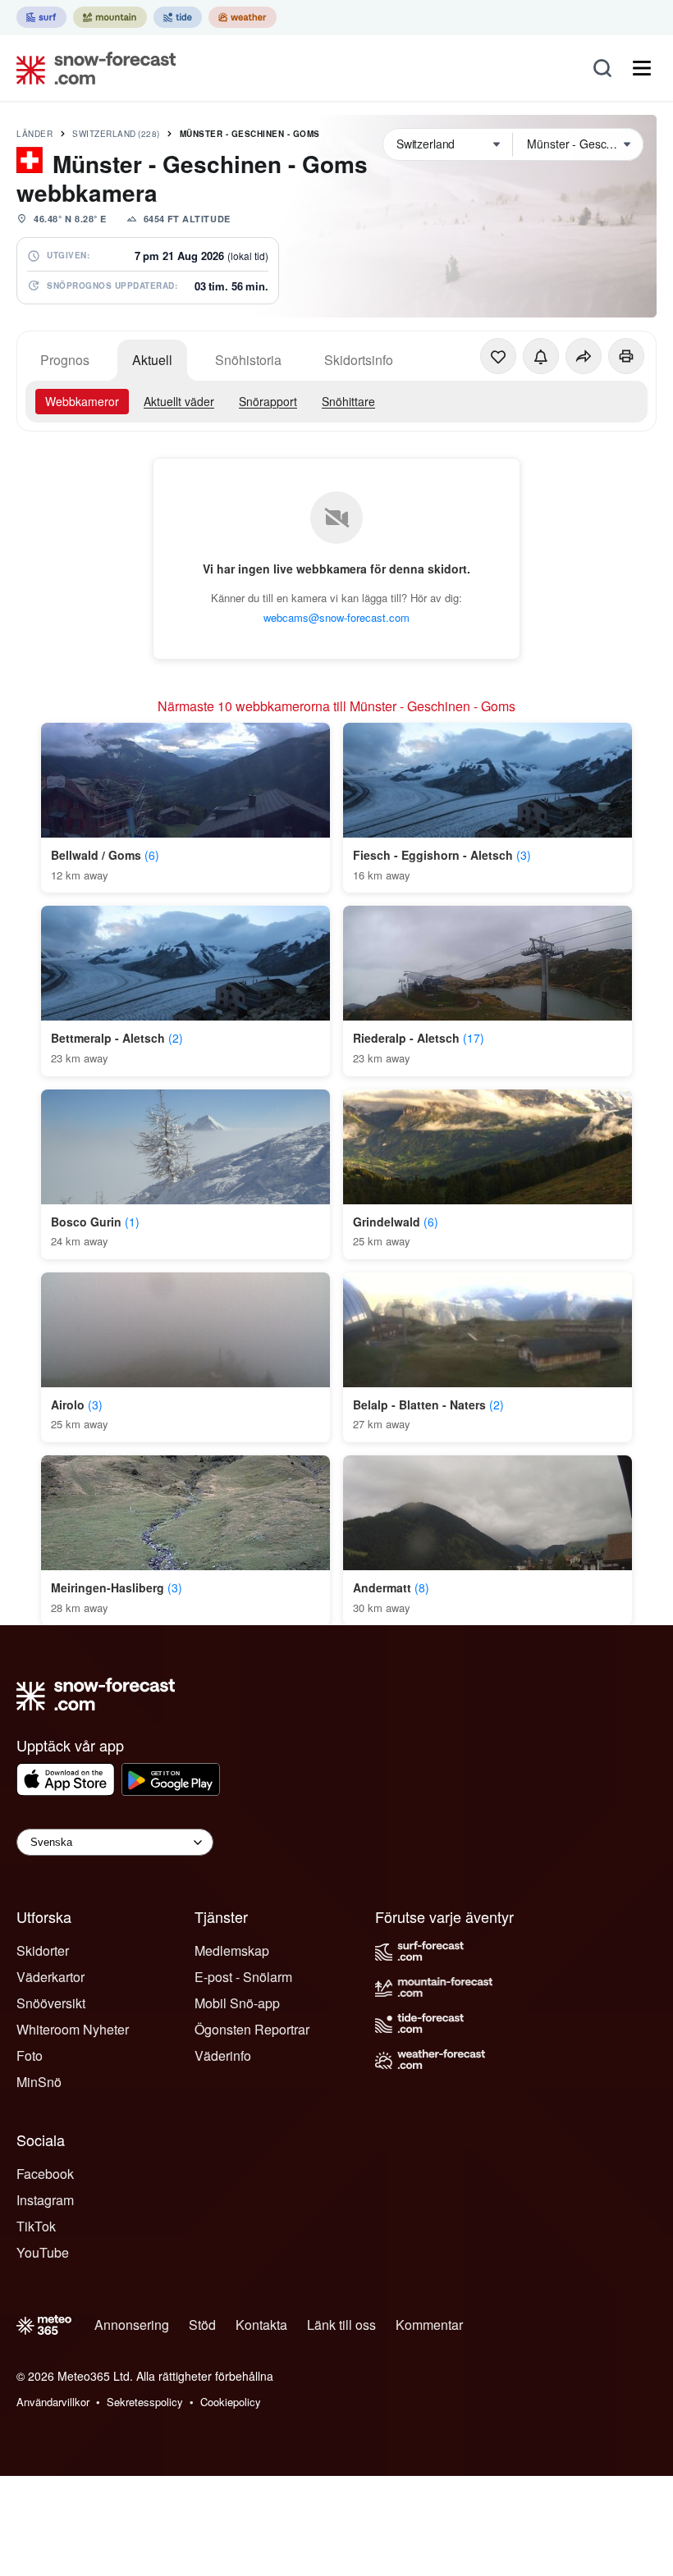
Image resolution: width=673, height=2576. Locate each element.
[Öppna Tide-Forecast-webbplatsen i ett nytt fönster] (178, 17)
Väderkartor (50, 1977)
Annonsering (132, 2325)
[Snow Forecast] (91, 68)
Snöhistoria (248, 360)
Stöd (202, 2325)
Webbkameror (82, 401)
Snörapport (268, 401)
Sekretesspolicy (145, 2402)
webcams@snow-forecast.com (336, 617)
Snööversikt (51, 2003)
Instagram (45, 2200)
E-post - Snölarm (243, 1977)
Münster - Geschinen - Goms (250, 134)
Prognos (65, 360)
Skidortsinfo (359, 360)
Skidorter (43, 1950)
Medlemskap (232, 1950)
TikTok (36, 2226)
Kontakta (261, 2325)
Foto (30, 2055)
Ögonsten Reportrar (252, 2029)
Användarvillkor (53, 2402)
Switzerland (116, 134)
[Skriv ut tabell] (626, 356)
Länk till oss (341, 2325)
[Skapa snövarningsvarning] (541, 356)
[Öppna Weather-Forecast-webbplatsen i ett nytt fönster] (243, 17)
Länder (34, 134)
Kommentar (429, 2325)
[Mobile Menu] (642, 68)
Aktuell (152, 360)
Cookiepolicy (231, 2402)
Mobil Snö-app (237, 2003)
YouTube (43, 2252)
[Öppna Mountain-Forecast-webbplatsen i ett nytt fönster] (110, 17)
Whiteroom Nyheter (73, 2029)
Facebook (45, 2174)
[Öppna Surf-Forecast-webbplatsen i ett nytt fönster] (41, 17)
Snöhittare (348, 401)
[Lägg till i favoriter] (498, 356)
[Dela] (584, 356)
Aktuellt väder (179, 401)
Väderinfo (223, 2055)
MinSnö (39, 2082)
